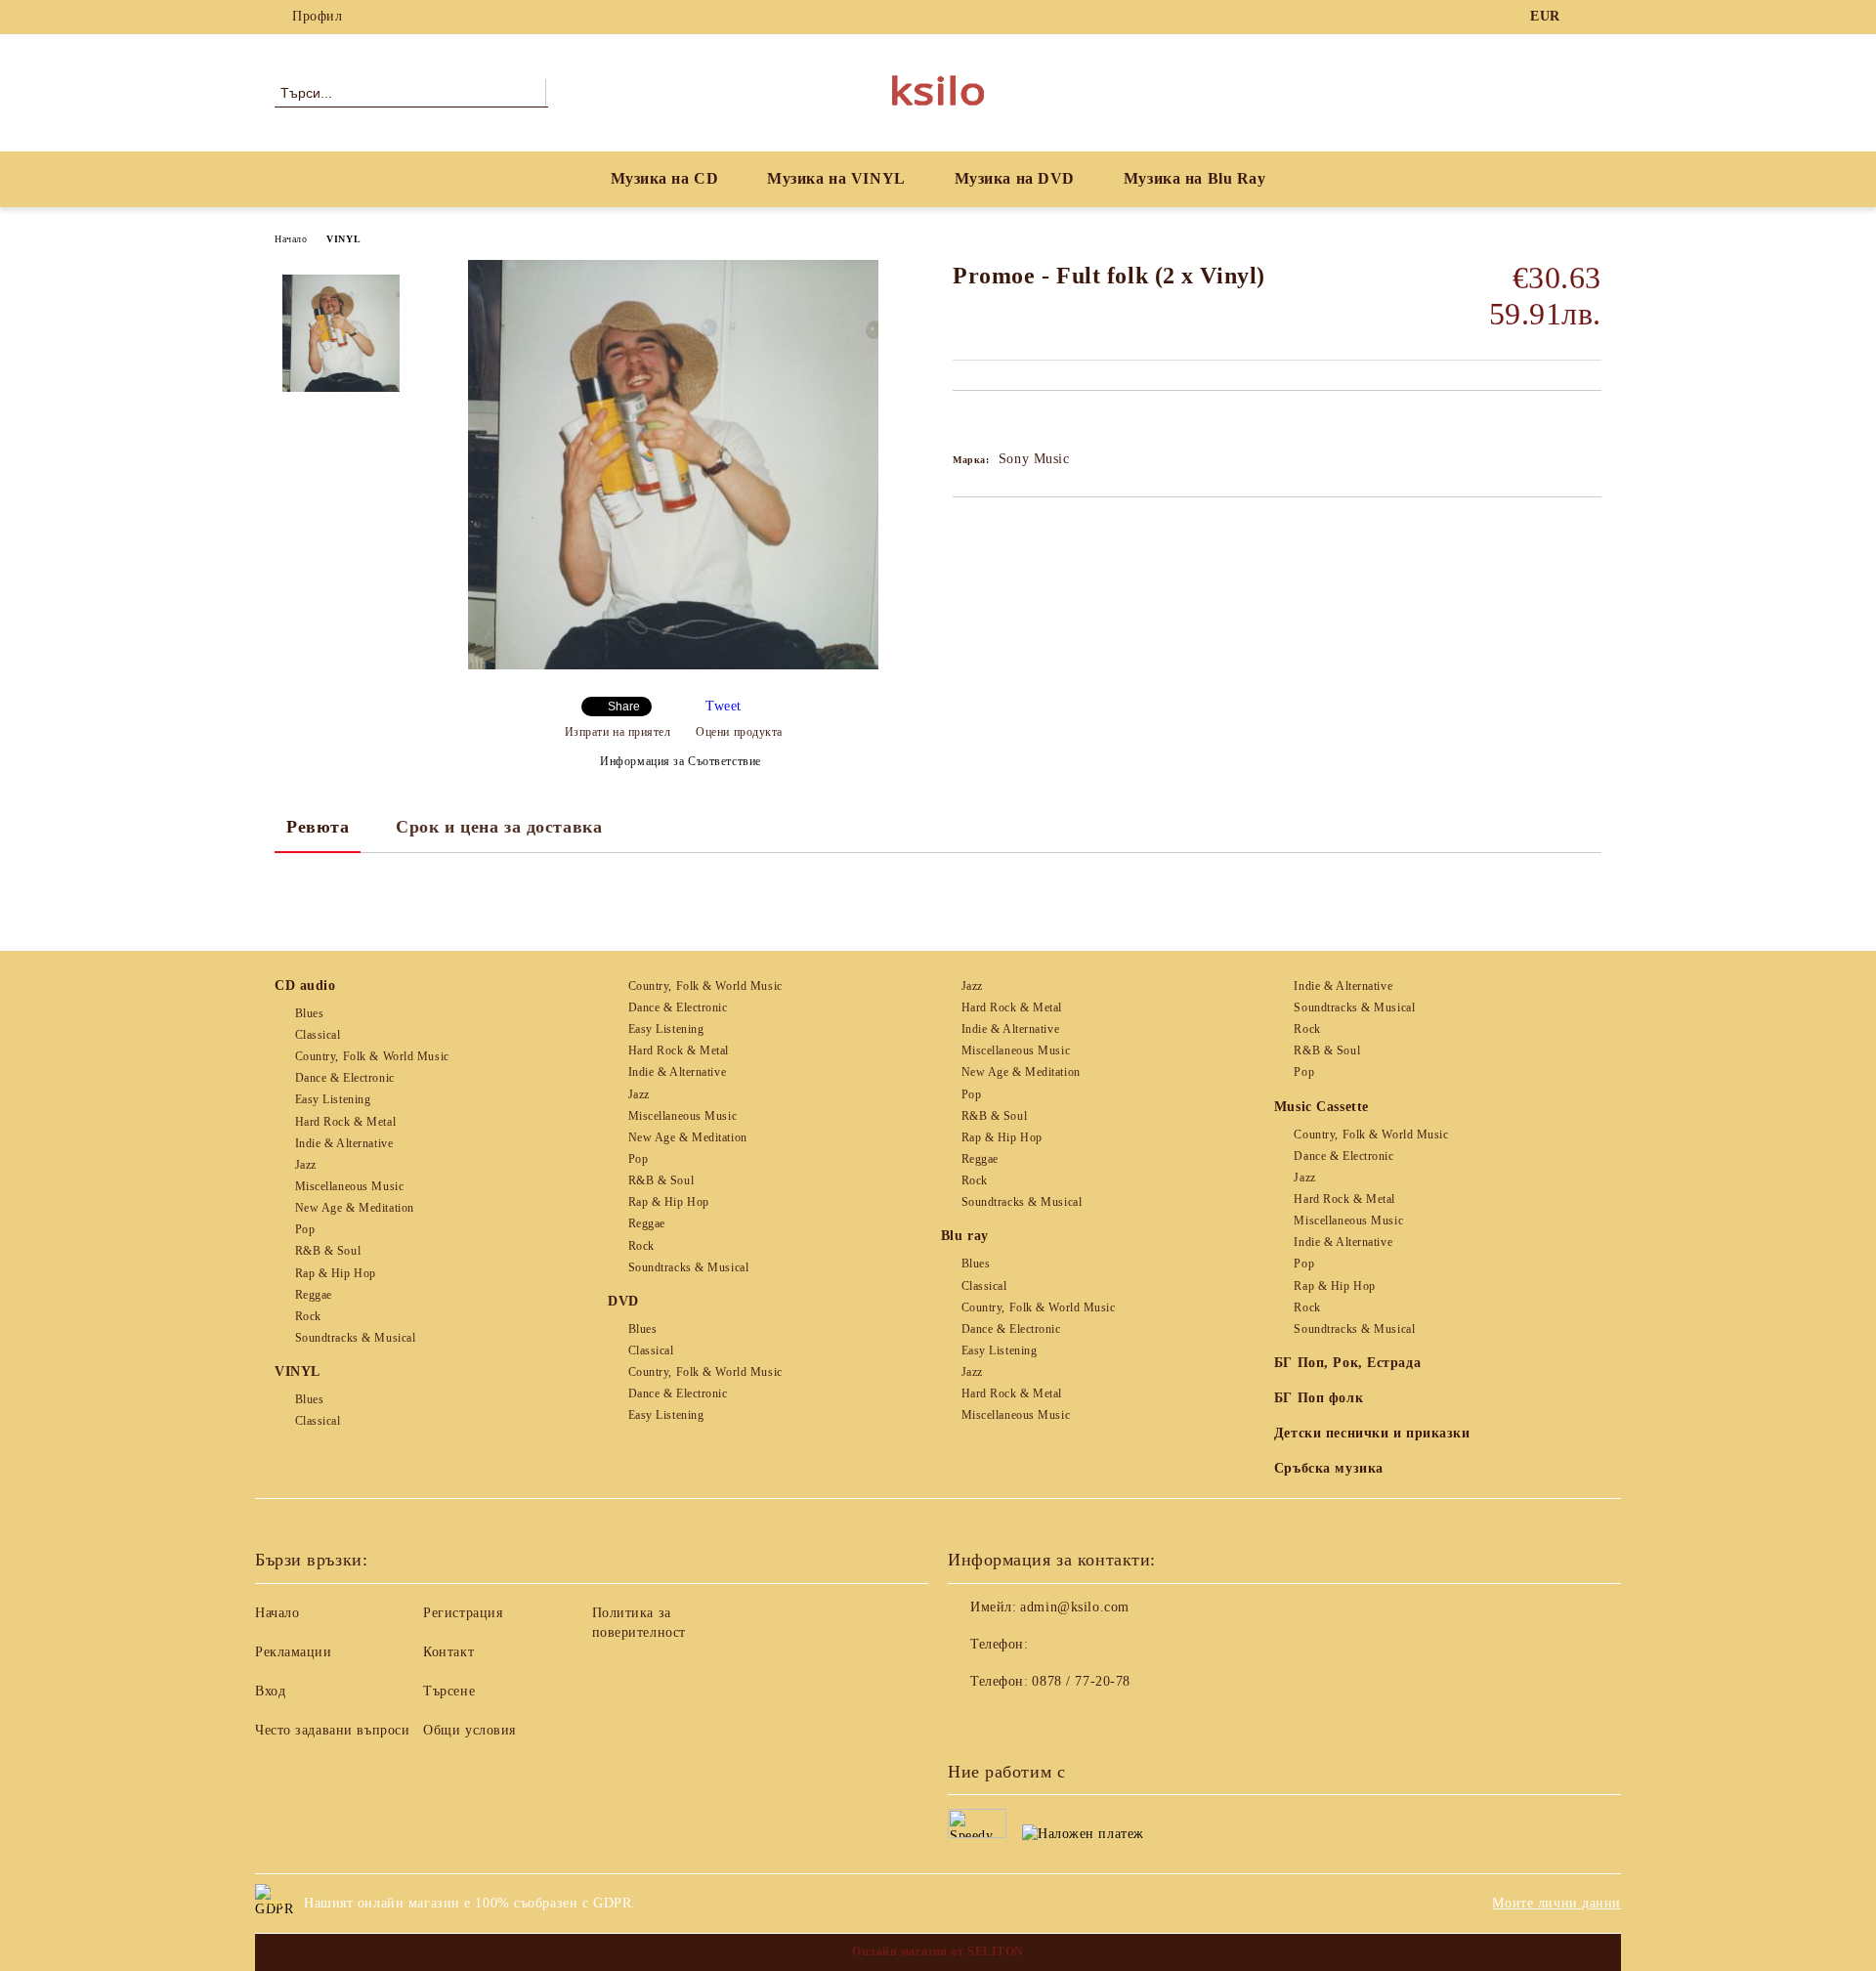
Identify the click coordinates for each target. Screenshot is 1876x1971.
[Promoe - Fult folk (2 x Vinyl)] (673, 665)
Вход (270, 1691)
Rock (308, 1316)
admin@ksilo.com (1074, 1607)
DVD (623, 1301)
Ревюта (318, 827)
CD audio (305, 985)
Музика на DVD (1015, 178)
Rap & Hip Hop (336, 1273)
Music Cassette (1322, 1107)
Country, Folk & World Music (372, 1056)
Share (624, 707)
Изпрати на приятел (618, 732)
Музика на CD (665, 178)
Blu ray (965, 1236)
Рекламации (294, 1652)
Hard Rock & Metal (345, 1122)
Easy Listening (333, 1099)
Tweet (724, 706)
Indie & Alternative (344, 1143)
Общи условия (469, 1730)
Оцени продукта (739, 732)
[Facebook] (1591, 17)
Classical (318, 1035)
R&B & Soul (328, 1251)
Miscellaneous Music (349, 1186)
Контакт (448, 1652)
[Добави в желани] (990, 424)
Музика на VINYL (836, 178)
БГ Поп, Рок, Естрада (1347, 1363)
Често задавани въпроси (332, 1730)
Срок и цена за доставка (499, 827)
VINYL (343, 239)
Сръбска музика (1329, 1468)
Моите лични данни (1556, 1903)
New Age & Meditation (355, 1208)
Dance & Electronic (345, 1078)
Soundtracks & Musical (355, 1338)
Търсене (449, 1691)
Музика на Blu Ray (1195, 178)
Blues (309, 1013)
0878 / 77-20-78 (1081, 1681)
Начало (291, 239)
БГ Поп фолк (1319, 1398)
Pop (305, 1229)
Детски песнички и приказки (1372, 1433)
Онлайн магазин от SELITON (938, 1951)
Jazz (306, 1165)
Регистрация (463, 1613)
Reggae (314, 1295)
